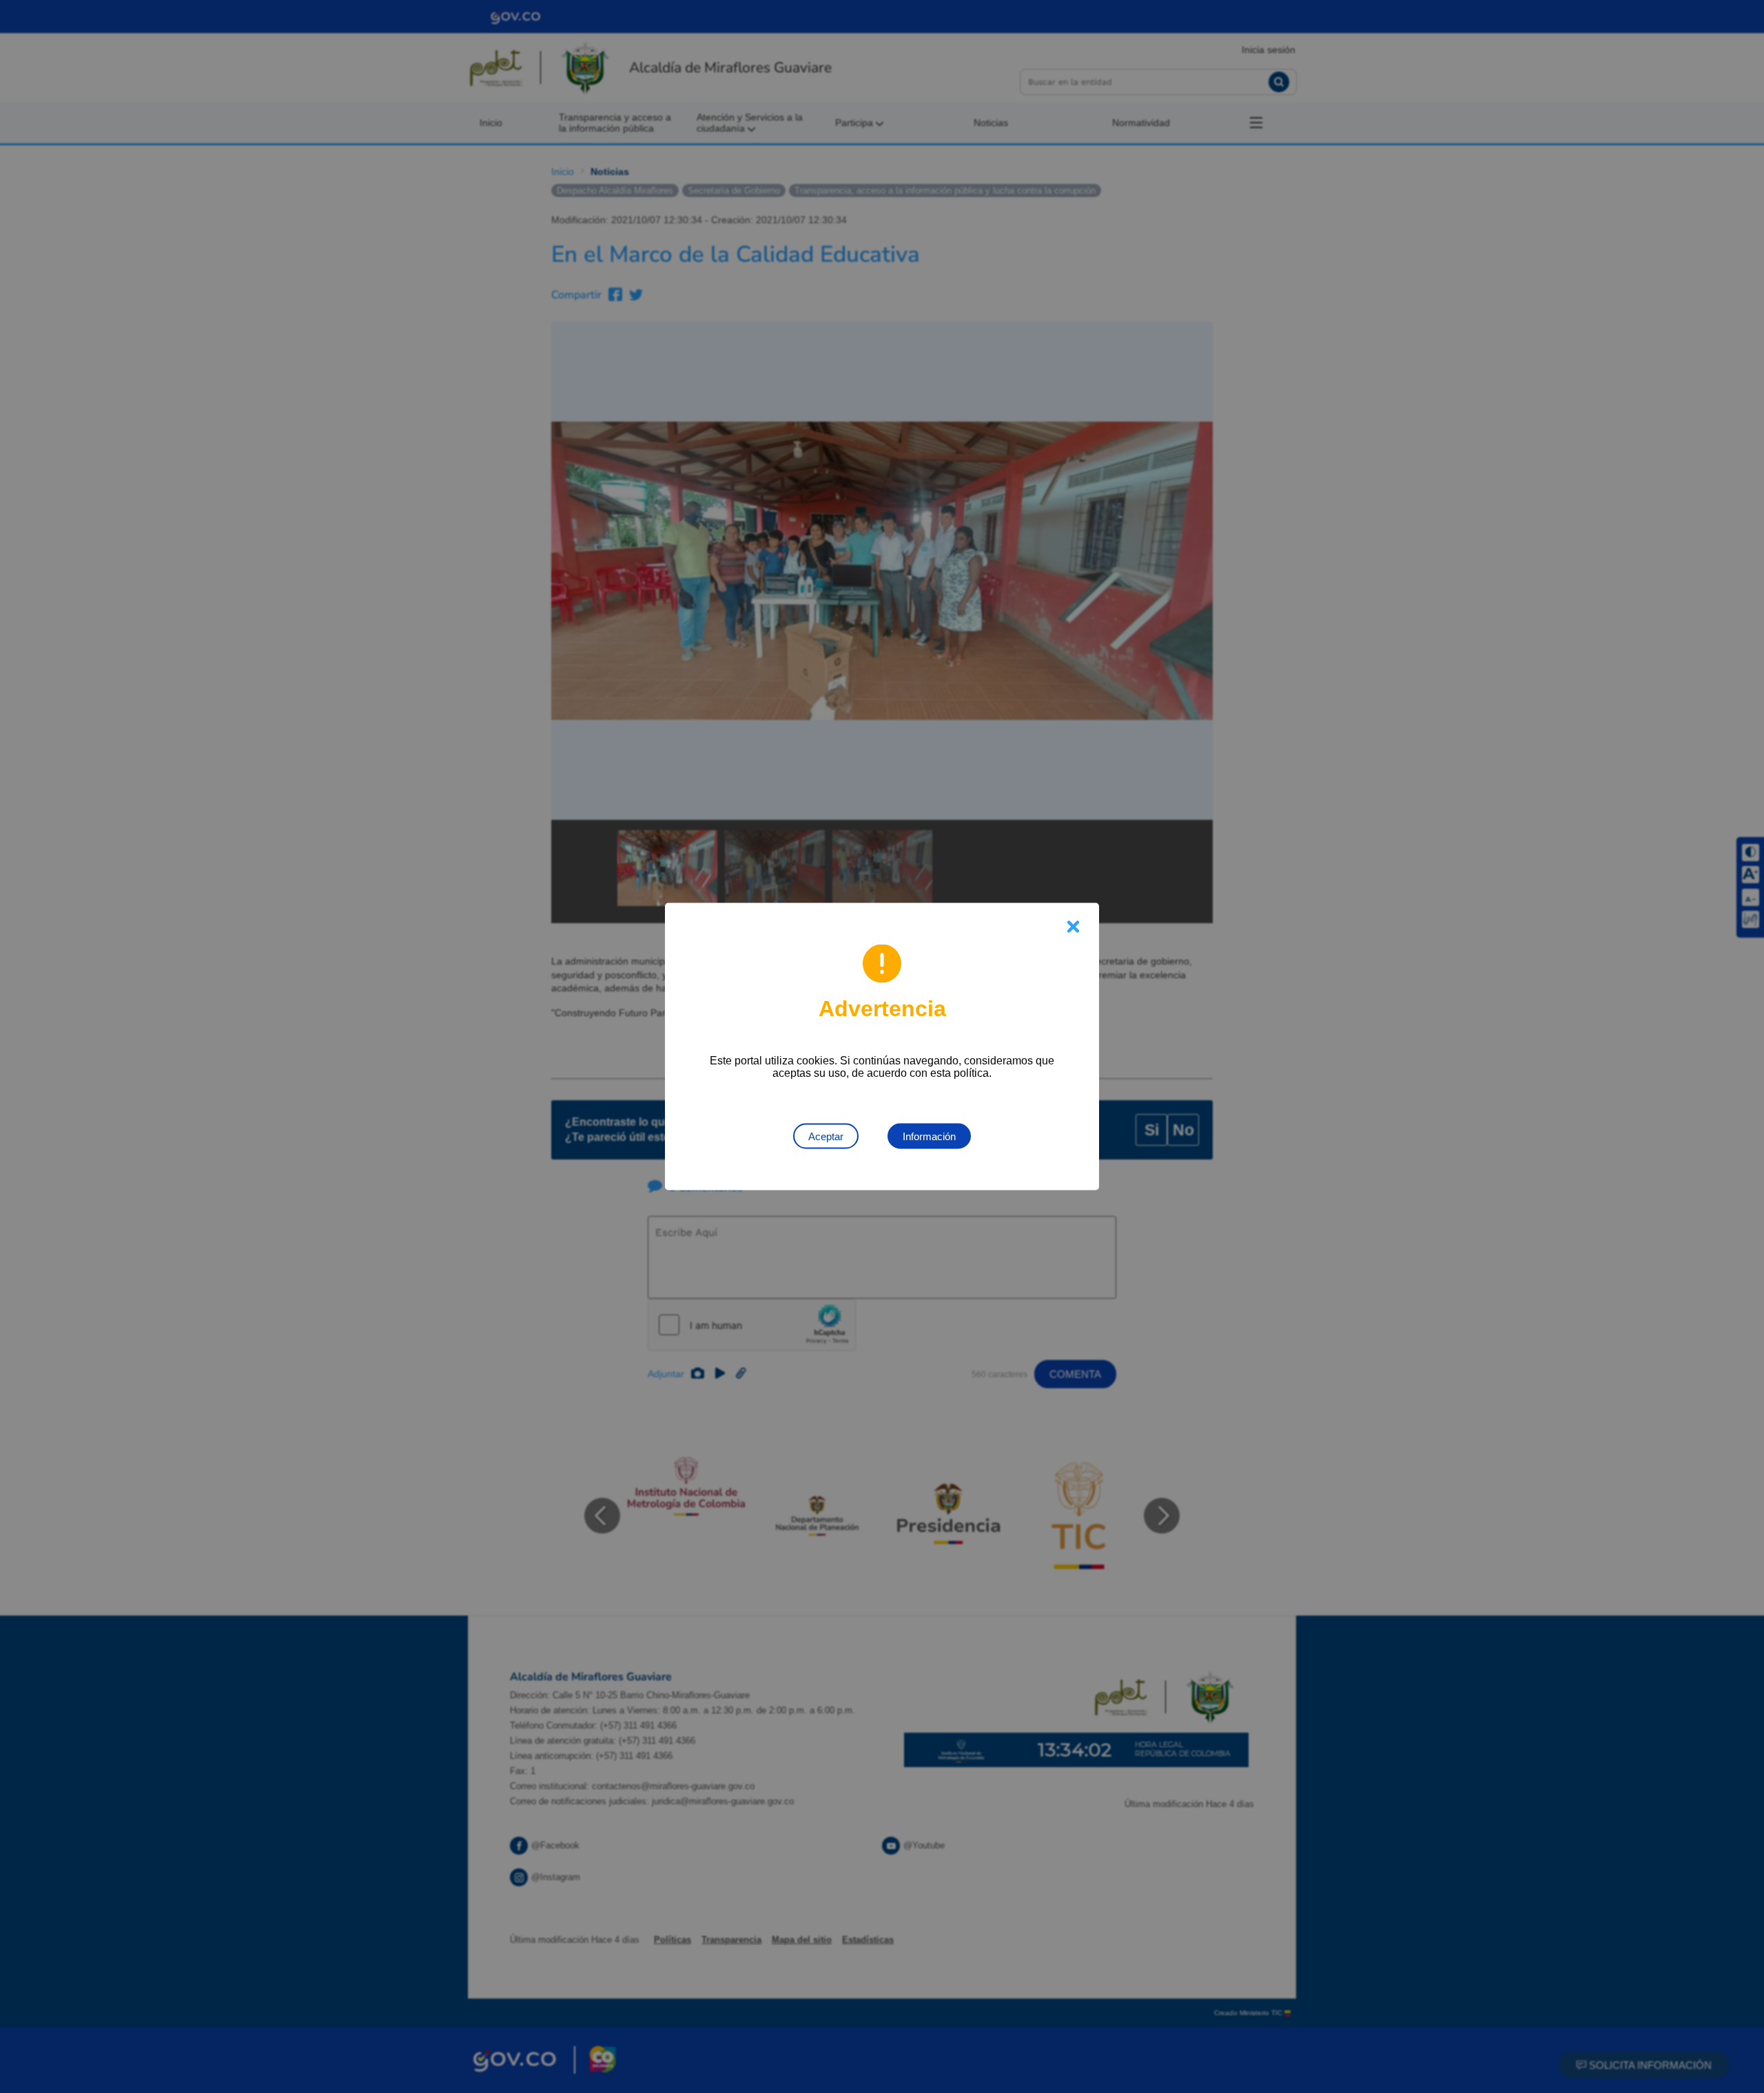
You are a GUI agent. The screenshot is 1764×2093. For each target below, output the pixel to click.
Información (929, 1136)
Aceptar (826, 1136)
